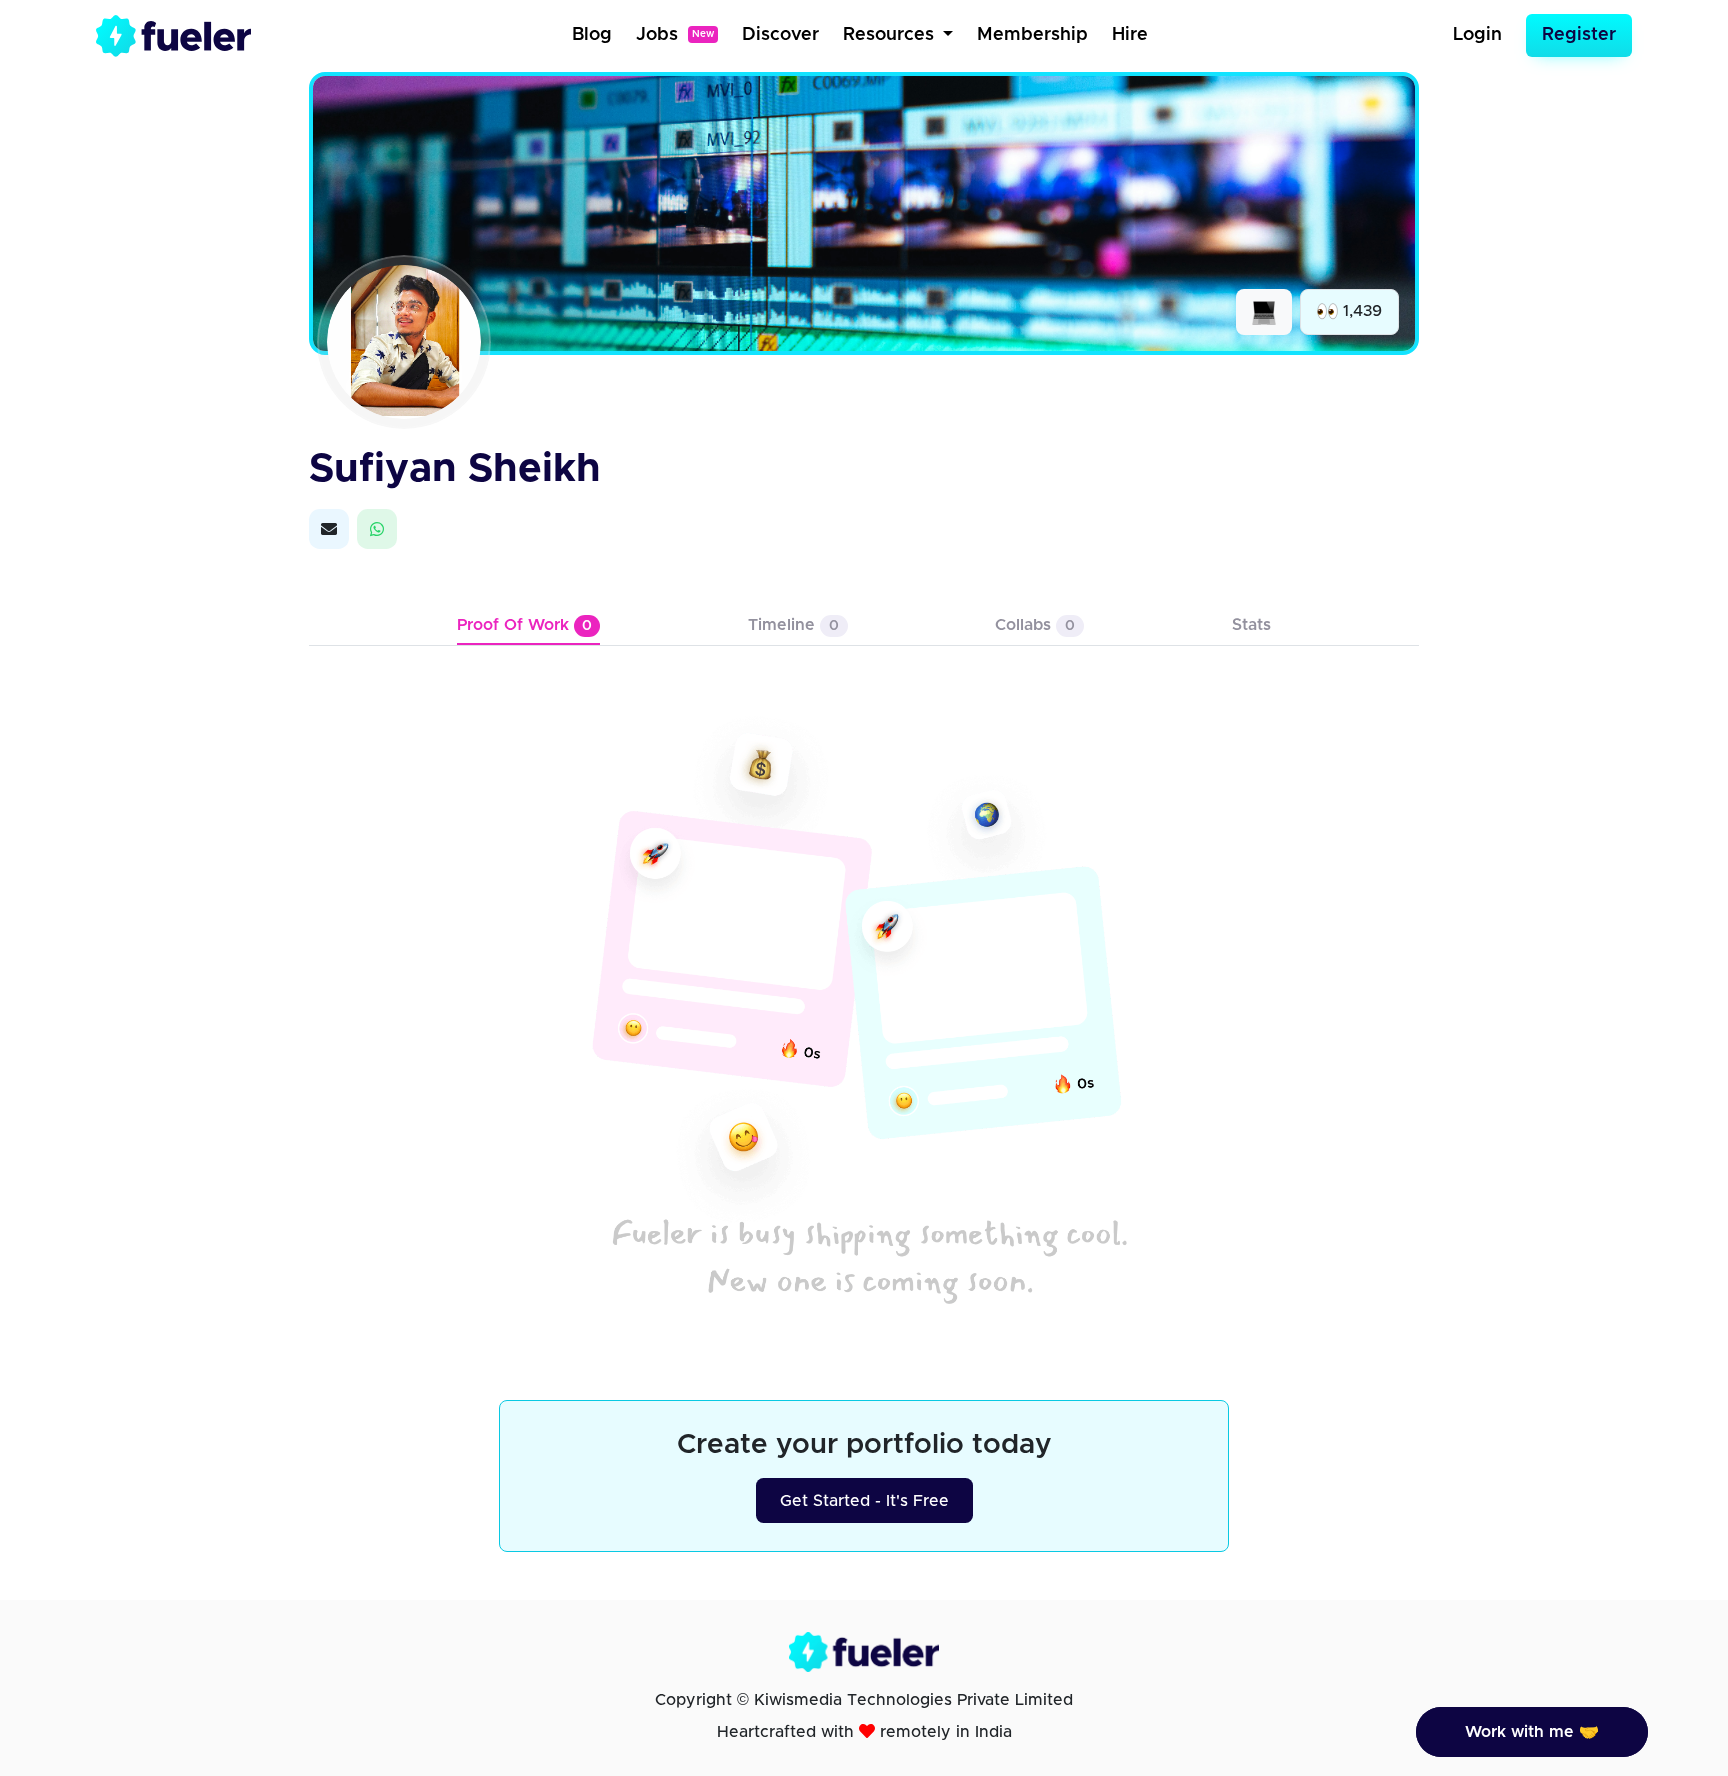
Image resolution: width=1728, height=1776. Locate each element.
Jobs (675, 35)
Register (1579, 35)
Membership (1032, 35)
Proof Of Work (524, 625)
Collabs (1035, 625)
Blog (592, 35)
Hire (1130, 35)
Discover (780, 35)
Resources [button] (891, 35)
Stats (1251, 625)
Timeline (793, 625)
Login (1477, 35)
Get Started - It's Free (864, 1501)
